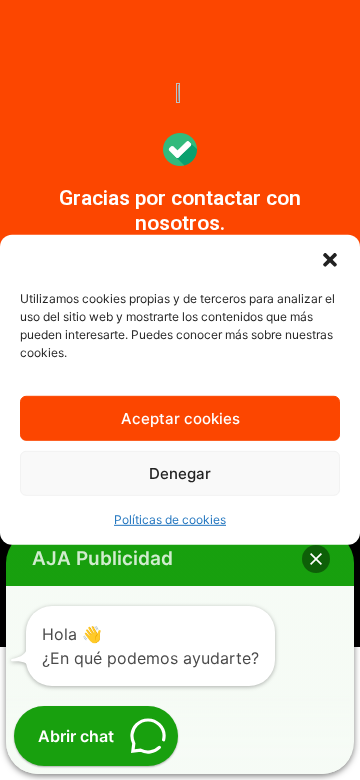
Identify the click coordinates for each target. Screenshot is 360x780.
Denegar (180, 473)
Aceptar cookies (180, 418)
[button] (330, 260)
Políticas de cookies (170, 519)
